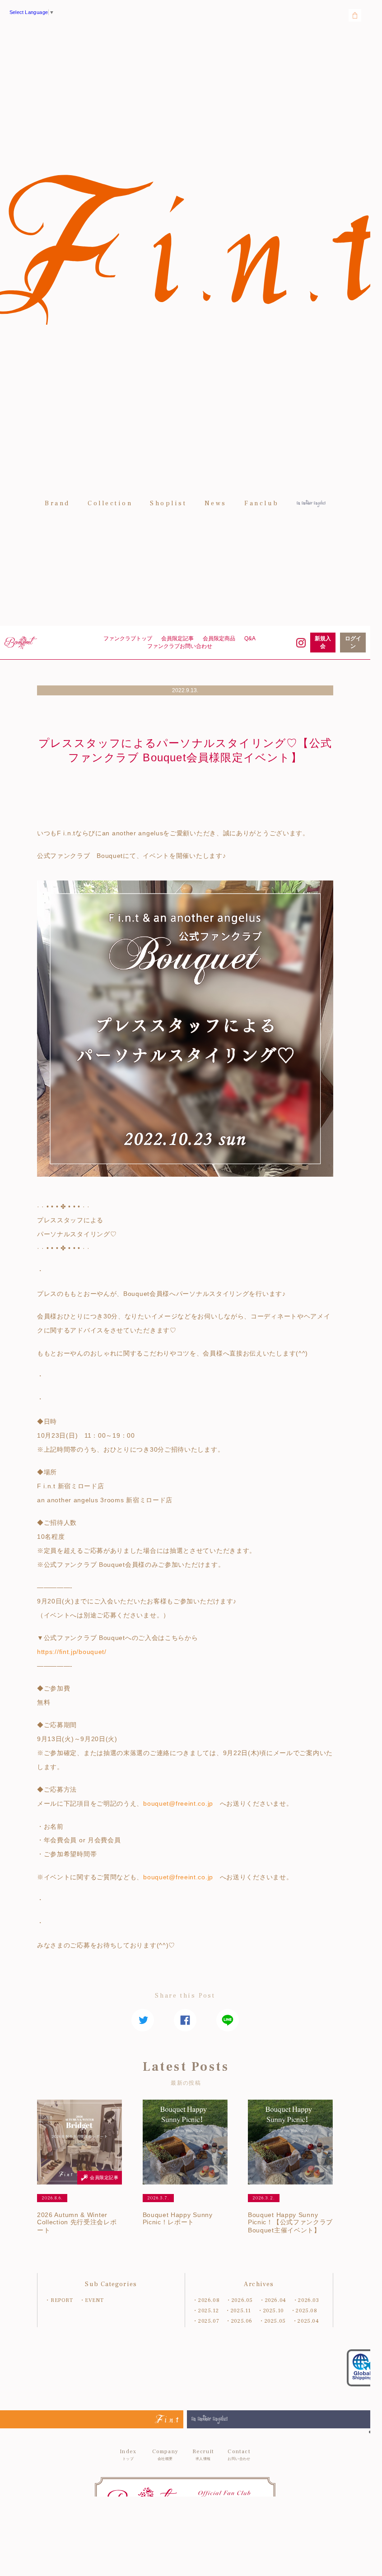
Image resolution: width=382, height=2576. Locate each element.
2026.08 (209, 2300)
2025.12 (208, 2311)
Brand (57, 503)
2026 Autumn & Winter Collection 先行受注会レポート (77, 2222)
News (216, 503)
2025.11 (241, 2311)
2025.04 (308, 2321)
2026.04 (276, 2300)
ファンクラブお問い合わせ (180, 646)
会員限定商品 (219, 638)
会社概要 (165, 2455)
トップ (128, 2455)
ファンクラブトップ (128, 638)
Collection (110, 503)
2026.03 (308, 2300)
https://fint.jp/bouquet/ (72, 1652)
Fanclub (262, 503)
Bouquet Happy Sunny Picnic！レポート (178, 2218)
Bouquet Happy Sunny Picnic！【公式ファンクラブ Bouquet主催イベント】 (290, 2222)
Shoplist (168, 503)
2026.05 (242, 2300)
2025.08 (306, 2311)
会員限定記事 (177, 638)
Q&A (250, 638)
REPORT (62, 2300)
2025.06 (242, 2321)
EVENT (94, 2300)
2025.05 (275, 2321)
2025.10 (274, 2311)
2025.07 (209, 2321)
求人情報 (203, 2455)
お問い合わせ (239, 2455)
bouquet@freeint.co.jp (178, 1803)
